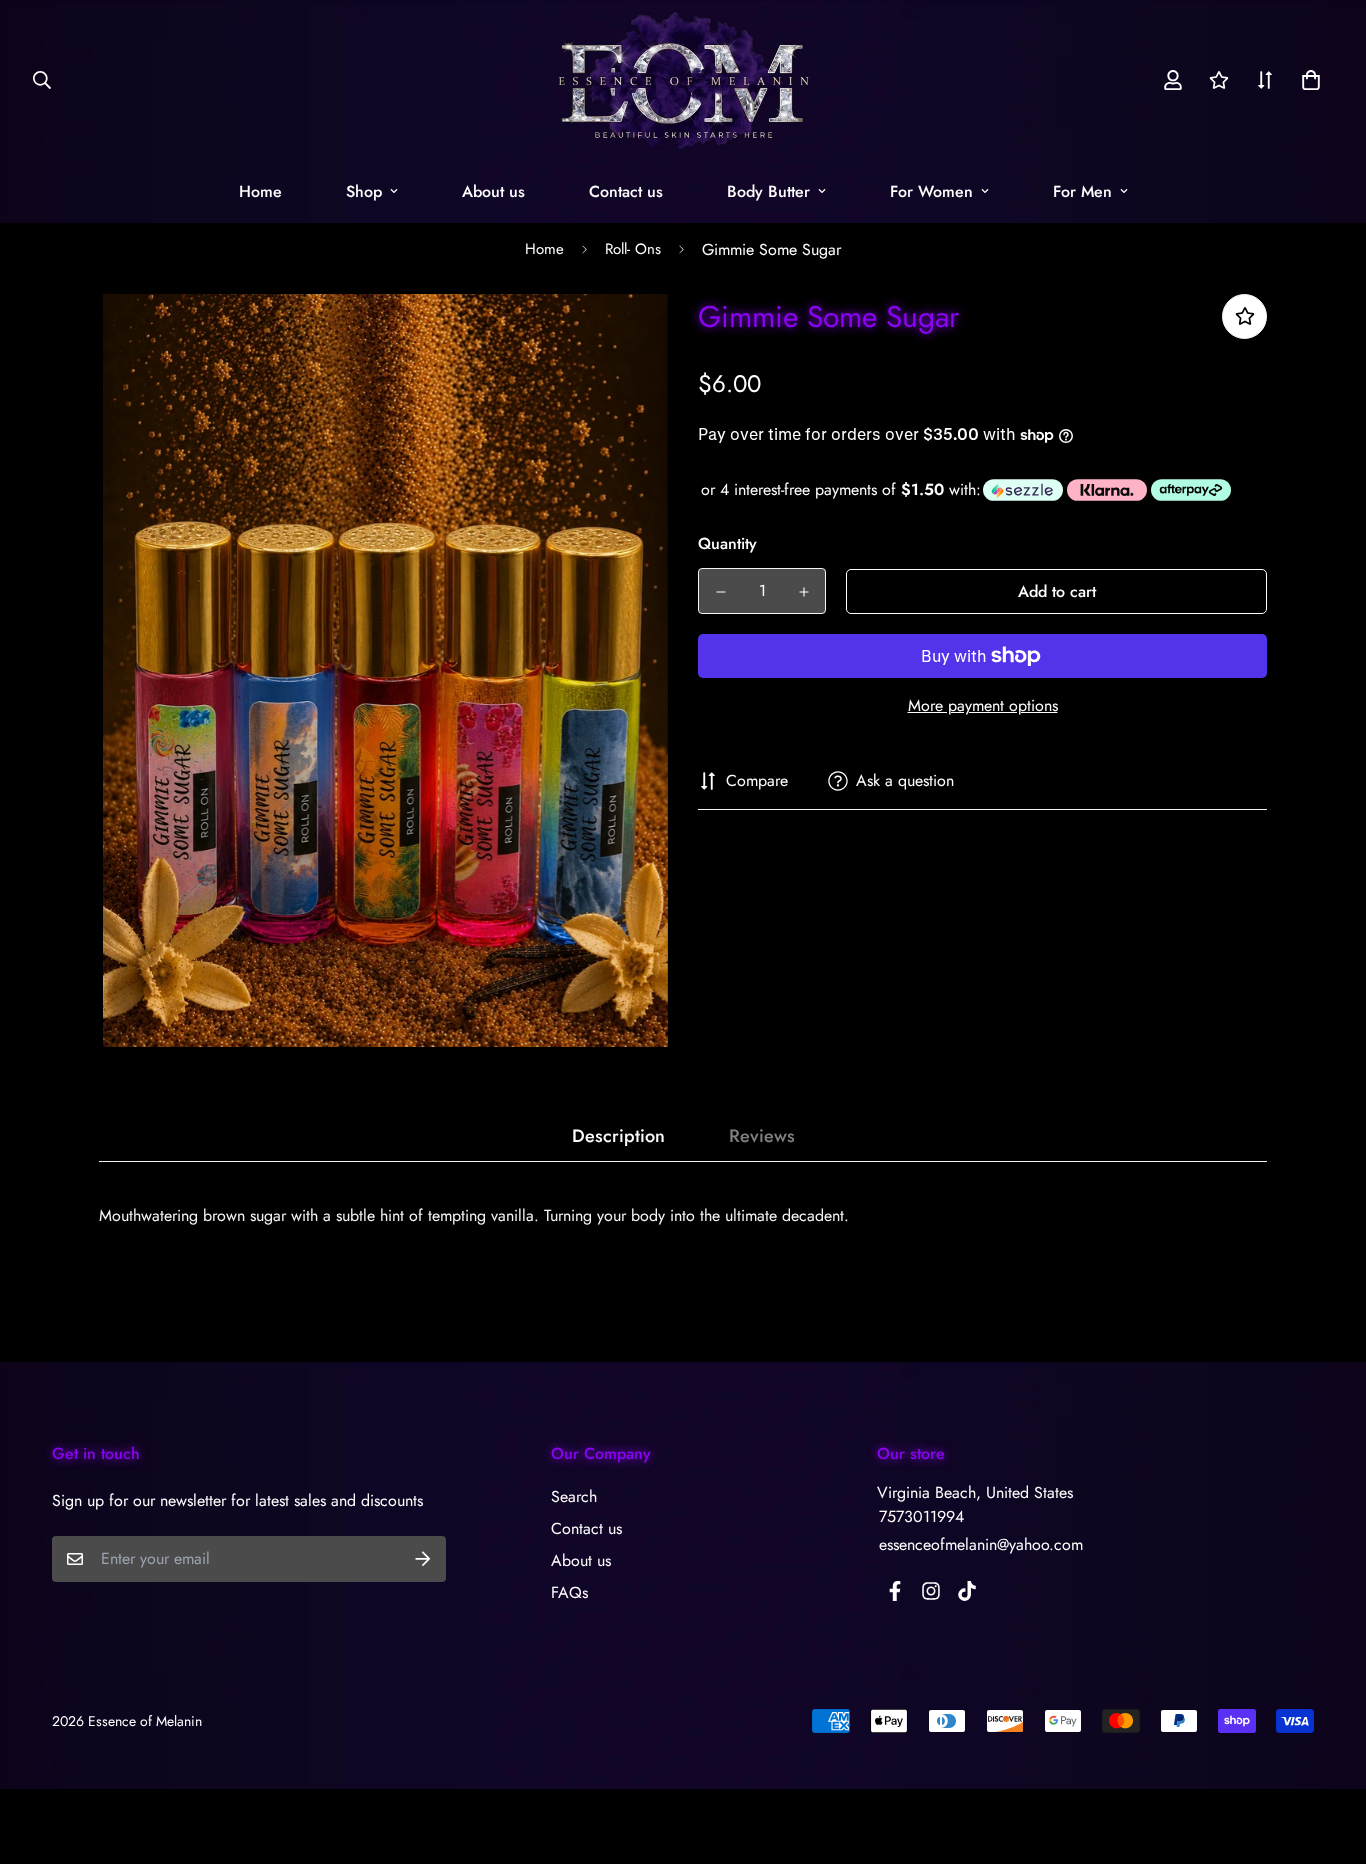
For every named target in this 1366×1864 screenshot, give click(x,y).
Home (260, 191)
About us (493, 191)
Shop (364, 191)
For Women (931, 191)
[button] (1307, 80)
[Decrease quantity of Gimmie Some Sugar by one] (720, 592)
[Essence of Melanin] (683, 80)
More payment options (983, 705)
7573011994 (921, 1516)
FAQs (569, 1592)
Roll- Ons (633, 249)
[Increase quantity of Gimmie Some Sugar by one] (803, 592)
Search (574, 1496)
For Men (1082, 191)
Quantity (727, 543)
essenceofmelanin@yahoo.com (981, 1544)
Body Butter (768, 191)
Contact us (626, 191)
